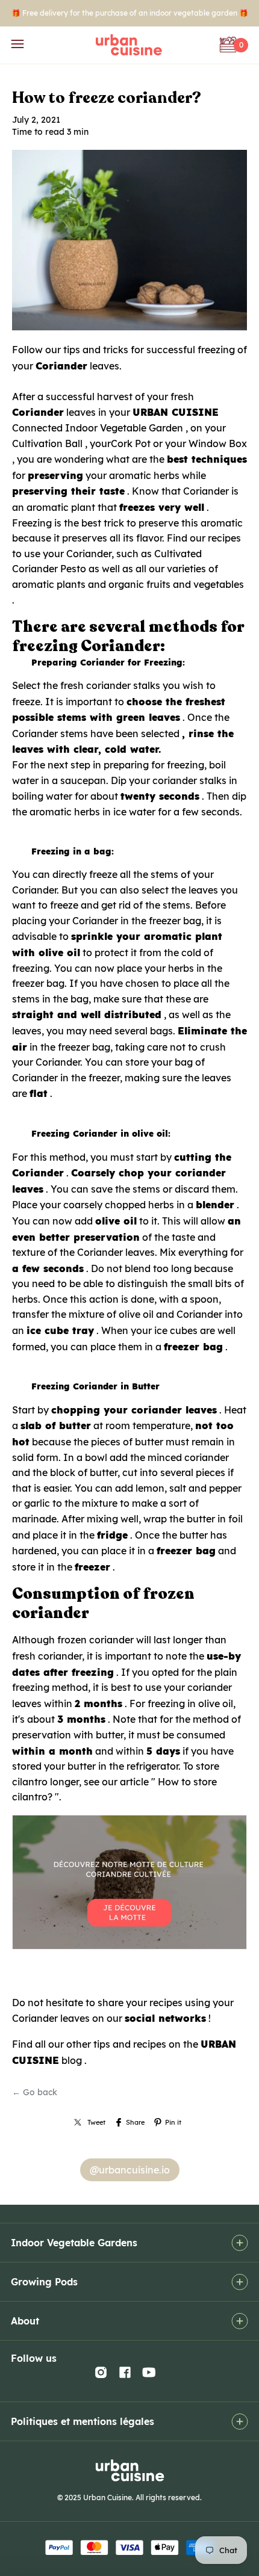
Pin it (173, 2122)
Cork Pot (131, 443)
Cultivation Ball (47, 443)
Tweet (96, 2122)
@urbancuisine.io (130, 2170)
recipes (224, 538)
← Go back (35, 2092)
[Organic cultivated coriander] (129, 1949)
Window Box (218, 443)
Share (135, 2122)
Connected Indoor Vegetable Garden (98, 428)
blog (72, 2060)
